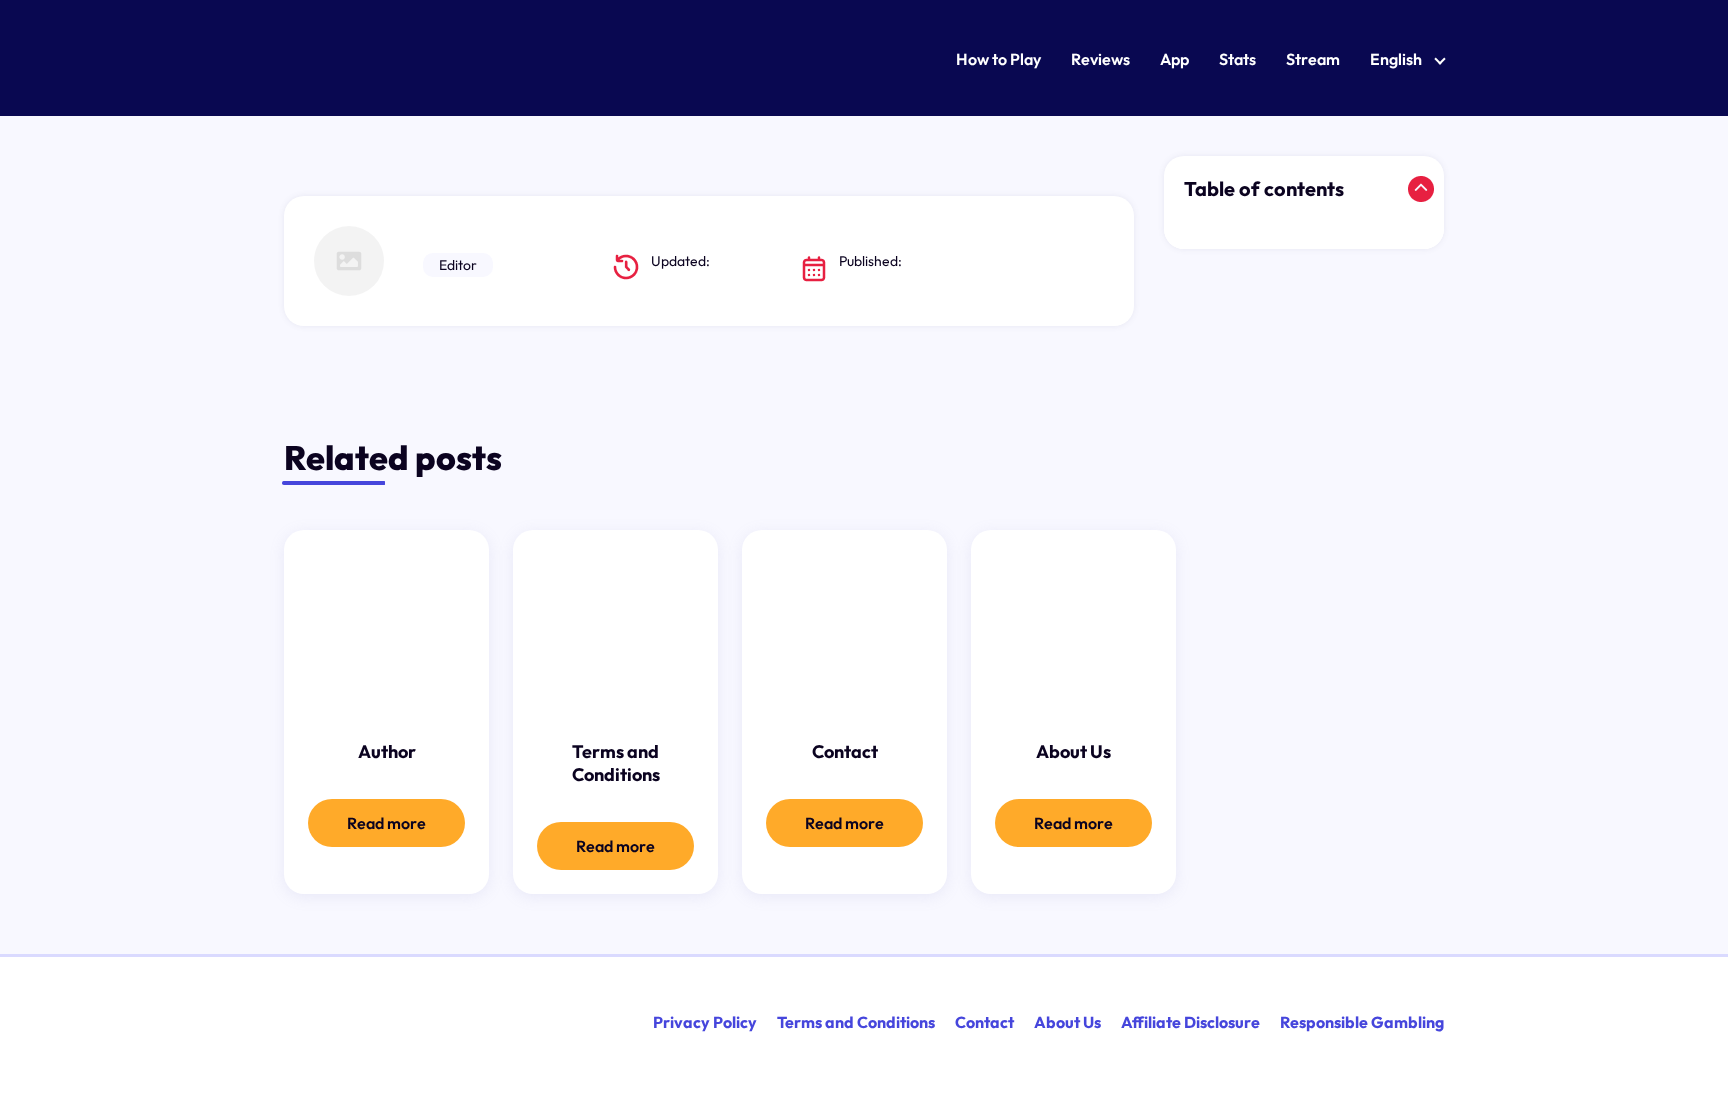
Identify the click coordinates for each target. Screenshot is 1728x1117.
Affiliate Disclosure (1190, 1022)
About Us (1067, 1022)
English (1396, 59)
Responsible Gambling (1362, 1022)
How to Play (998, 59)
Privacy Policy (705, 1022)
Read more (386, 823)
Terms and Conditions (856, 1022)
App (1174, 59)
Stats (1237, 59)
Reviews (1100, 59)
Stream (1313, 59)
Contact (984, 1022)
